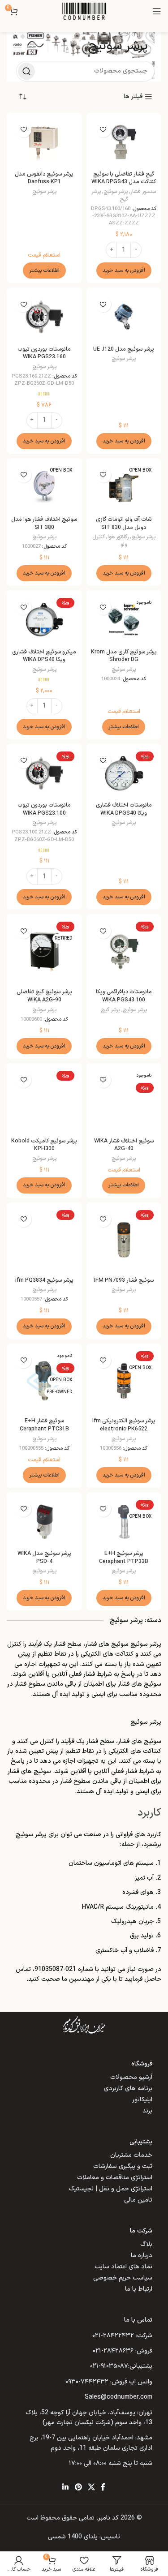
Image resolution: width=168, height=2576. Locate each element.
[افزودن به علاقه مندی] (103, 130)
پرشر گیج (110, 1010)
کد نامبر (108, 2518)
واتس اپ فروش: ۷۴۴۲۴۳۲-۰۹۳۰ (109, 2382)
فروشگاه (142, 2064)
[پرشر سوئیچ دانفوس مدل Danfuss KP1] (44, 142)
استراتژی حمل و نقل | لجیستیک (110, 2189)
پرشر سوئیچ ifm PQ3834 (44, 1280)
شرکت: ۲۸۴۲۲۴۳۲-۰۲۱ (122, 2336)
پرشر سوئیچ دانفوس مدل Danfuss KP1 (44, 178)
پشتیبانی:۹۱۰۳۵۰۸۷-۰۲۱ (121, 2366)
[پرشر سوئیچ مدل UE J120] (124, 317)
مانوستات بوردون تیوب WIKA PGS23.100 (44, 809)
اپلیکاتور (142, 2100)
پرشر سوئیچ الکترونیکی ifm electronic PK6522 (124, 1425)
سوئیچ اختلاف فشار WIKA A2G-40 (124, 1145)
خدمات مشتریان (131, 2155)
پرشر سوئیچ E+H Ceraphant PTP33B (124, 1557)
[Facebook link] (103, 2488)
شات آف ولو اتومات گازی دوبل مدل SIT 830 (124, 523)
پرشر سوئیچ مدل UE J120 (124, 349)
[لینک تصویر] (84, 2025)
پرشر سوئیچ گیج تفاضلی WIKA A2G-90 (44, 996)
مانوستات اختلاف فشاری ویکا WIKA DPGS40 (124, 809)
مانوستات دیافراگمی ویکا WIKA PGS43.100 (124, 996)
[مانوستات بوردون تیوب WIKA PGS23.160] (44, 317)
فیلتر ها (133, 97)
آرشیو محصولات (131, 2077)
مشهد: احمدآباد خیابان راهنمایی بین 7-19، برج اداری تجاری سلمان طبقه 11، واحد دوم (91, 2443)
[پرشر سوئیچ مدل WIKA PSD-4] (44, 1522)
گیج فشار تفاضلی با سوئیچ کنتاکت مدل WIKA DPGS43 (124, 178)
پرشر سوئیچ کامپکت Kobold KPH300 (44, 1145)
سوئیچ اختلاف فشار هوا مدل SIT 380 (44, 523)
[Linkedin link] (66, 2488)
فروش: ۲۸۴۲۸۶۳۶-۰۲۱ (123, 2351)
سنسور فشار (143, 192)
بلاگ (146, 2244)
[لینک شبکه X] (91, 2488)
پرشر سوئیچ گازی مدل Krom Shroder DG (124, 656)
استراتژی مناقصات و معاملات (115, 2178)
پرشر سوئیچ (116, 192)
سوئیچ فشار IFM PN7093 (124, 1280)
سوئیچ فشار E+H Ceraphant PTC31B (44, 1425)
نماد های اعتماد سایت (123, 2267)
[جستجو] (26, 71)
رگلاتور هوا (118, 537)
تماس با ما (138, 2320)
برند (147, 2111)
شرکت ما (141, 2231)
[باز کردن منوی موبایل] (157, 11)
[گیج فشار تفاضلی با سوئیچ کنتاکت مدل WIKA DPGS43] (124, 142)
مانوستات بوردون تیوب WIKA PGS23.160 (44, 353)
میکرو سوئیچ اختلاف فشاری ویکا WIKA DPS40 (44, 656)
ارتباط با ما (139, 2289)
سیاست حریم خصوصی (123, 2278)
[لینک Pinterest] (78, 2488)
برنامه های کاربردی (128, 2089)
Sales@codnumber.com (118, 2397)
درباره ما (142, 2256)
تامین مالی (138, 2200)
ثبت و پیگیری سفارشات (123, 2166)
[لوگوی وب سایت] (84, 11)
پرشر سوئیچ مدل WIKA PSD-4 (44, 1557)
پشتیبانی (141, 2142)
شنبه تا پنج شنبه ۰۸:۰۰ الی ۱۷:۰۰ (111, 2463)
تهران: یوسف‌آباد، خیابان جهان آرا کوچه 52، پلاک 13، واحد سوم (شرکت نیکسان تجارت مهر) (89, 2418)
